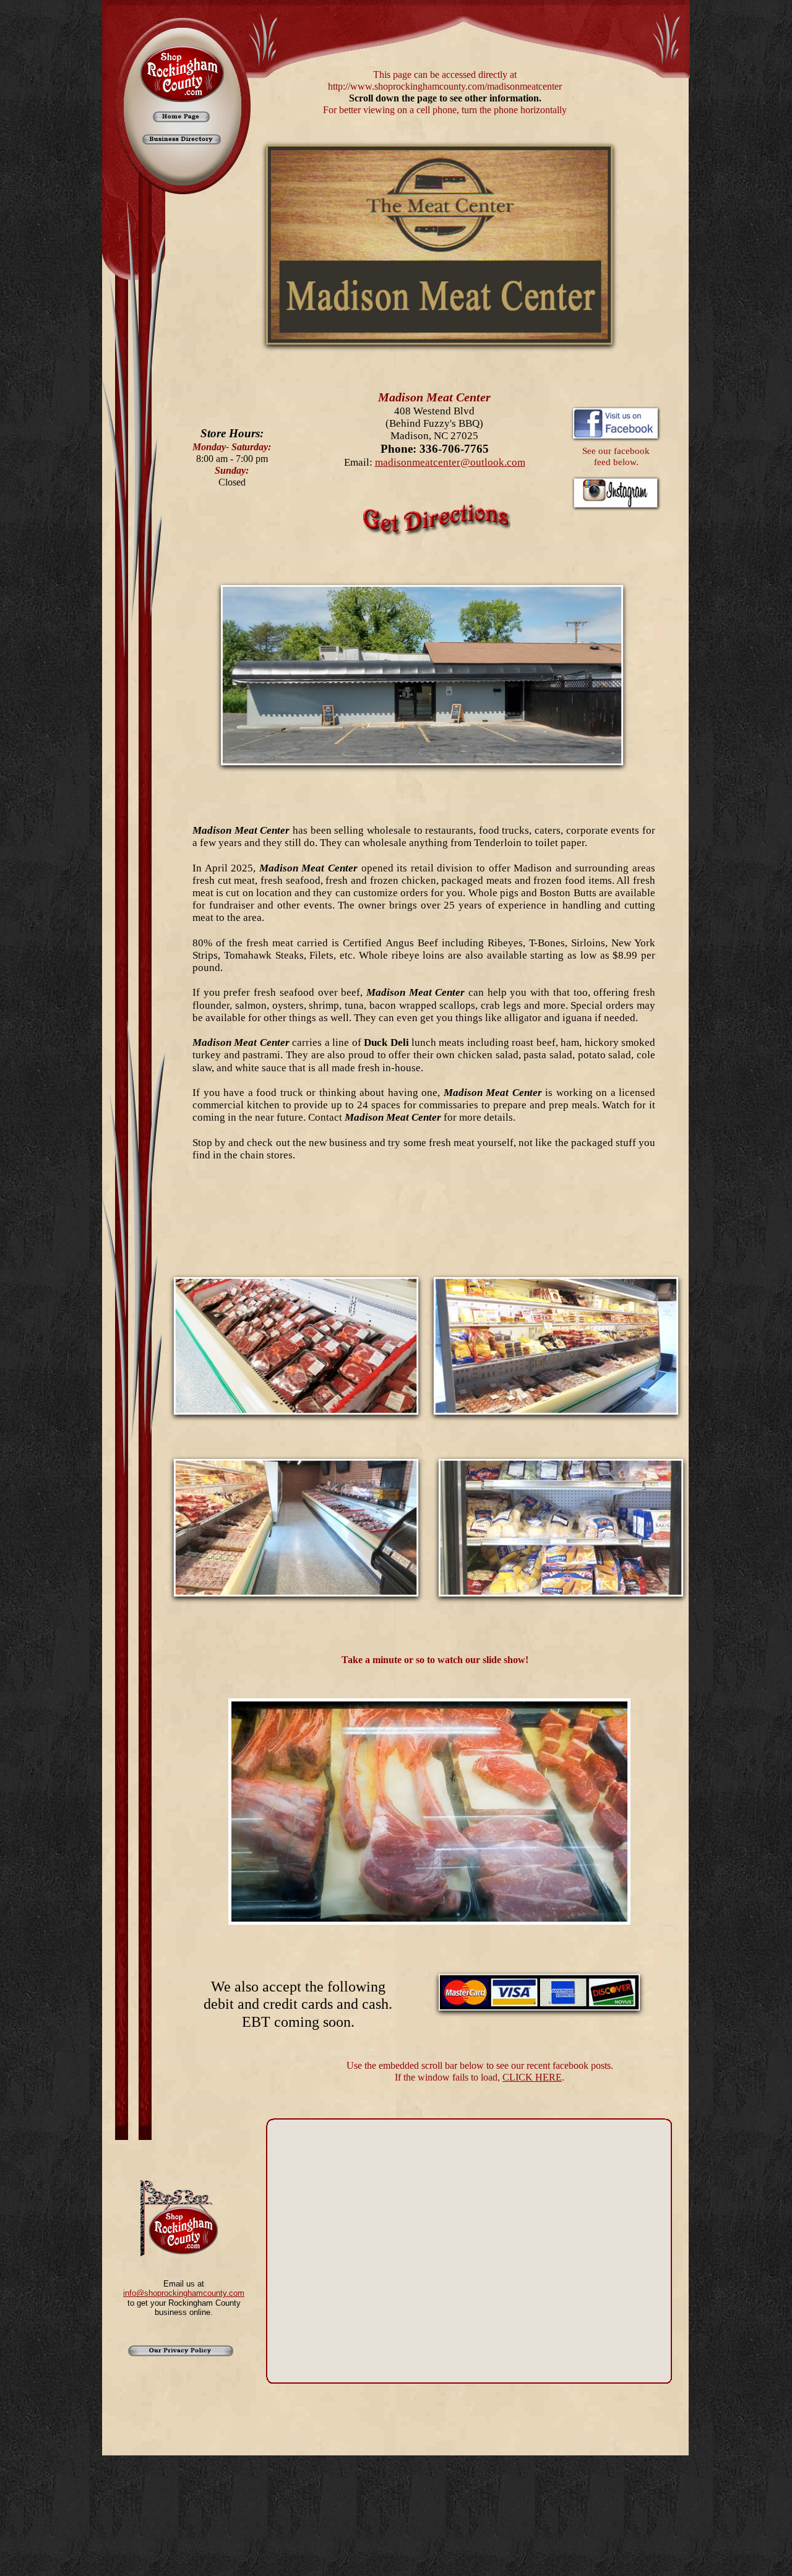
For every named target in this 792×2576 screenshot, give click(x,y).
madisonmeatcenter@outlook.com (450, 462)
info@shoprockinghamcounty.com (184, 2293)
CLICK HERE (532, 2077)
